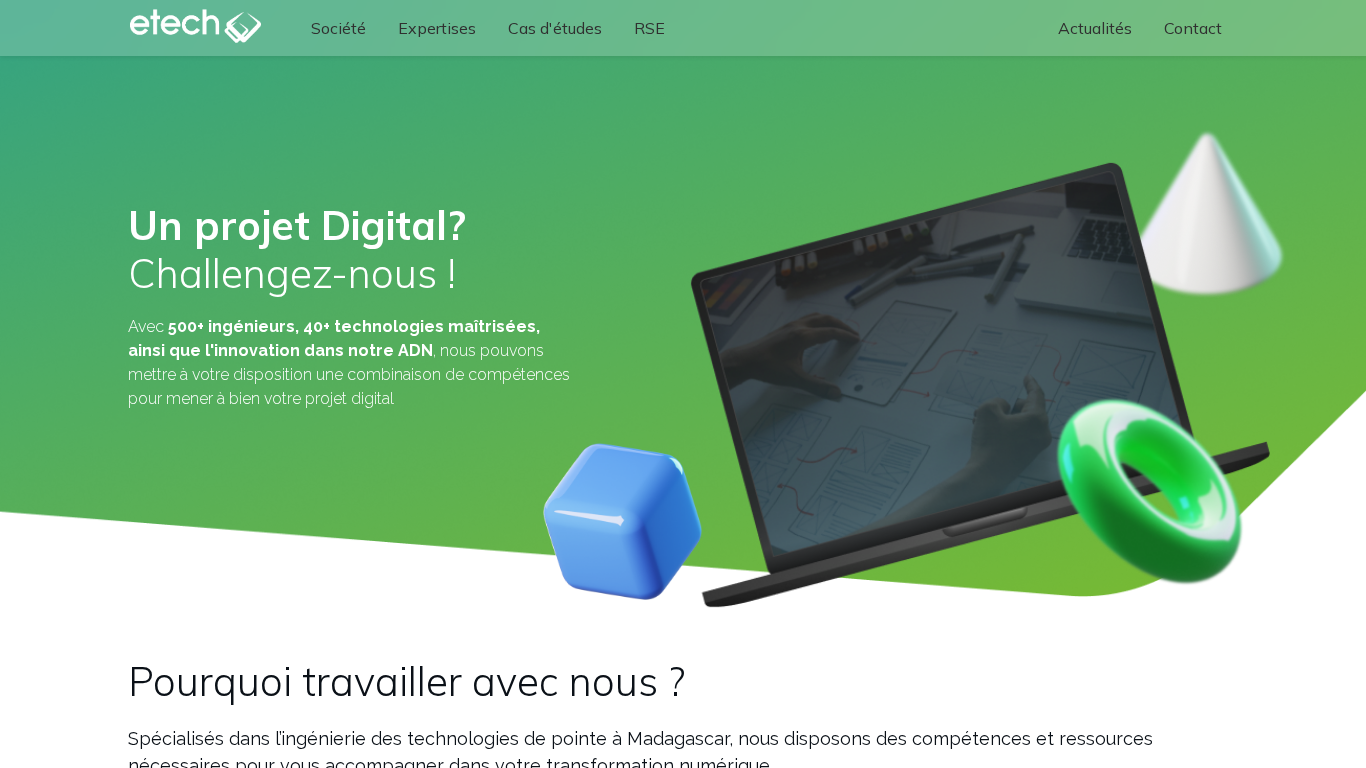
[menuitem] (338, 28)
